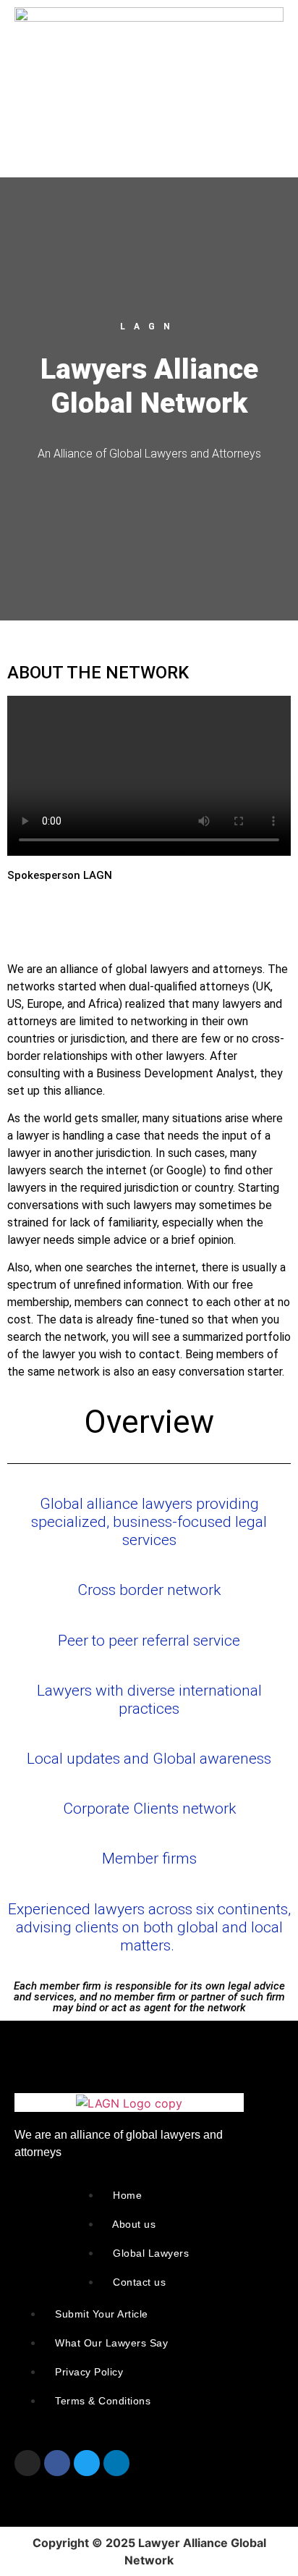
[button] (33, 121)
